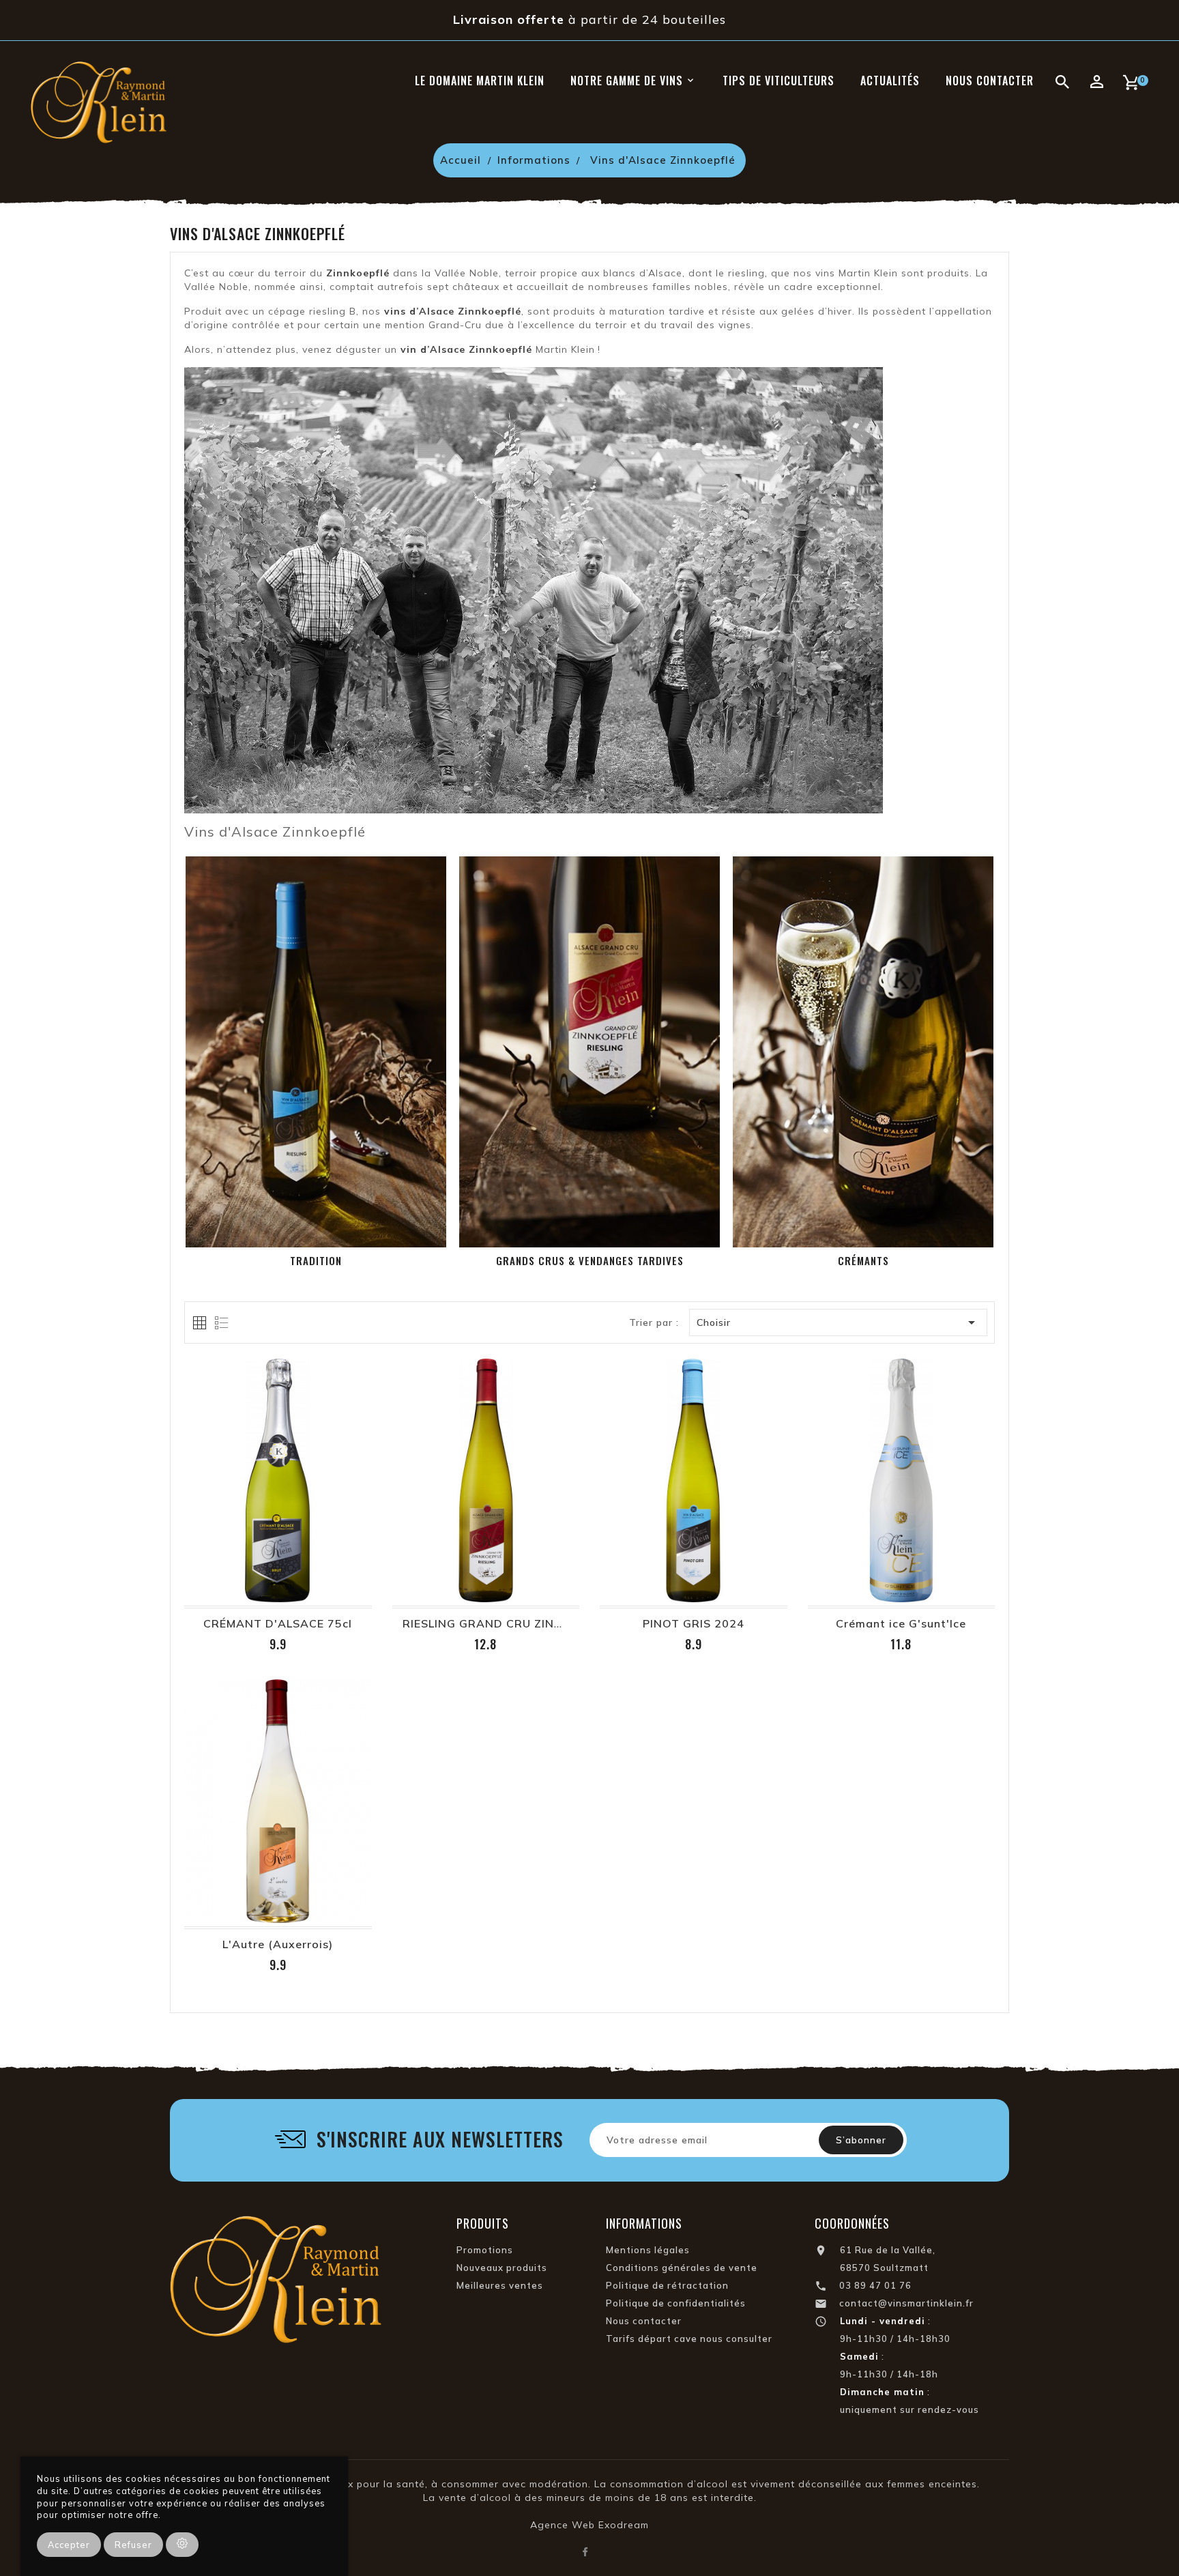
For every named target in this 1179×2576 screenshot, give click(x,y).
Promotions (485, 2250)
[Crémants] (863, 1052)
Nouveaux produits (502, 2268)
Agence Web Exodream (589, 2525)
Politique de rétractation (667, 2285)
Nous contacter (644, 2321)
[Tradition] (316, 1052)
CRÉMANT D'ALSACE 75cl (278, 1623)
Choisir (839, 1322)
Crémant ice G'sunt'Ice (901, 1623)
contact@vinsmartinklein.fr (906, 2303)
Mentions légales (648, 2250)
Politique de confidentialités (676, 2303)
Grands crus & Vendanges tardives (590, 1260)
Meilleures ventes (500, 2285)
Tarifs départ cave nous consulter (689, 2339)
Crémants (863, 1260)
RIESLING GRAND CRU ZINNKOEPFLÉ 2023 (525, 1623)
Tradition (316, 1260)
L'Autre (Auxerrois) (278, 1944)
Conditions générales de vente (682, 2268)
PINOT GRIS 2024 (694, 1623)
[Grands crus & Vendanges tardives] (589, 1052)
